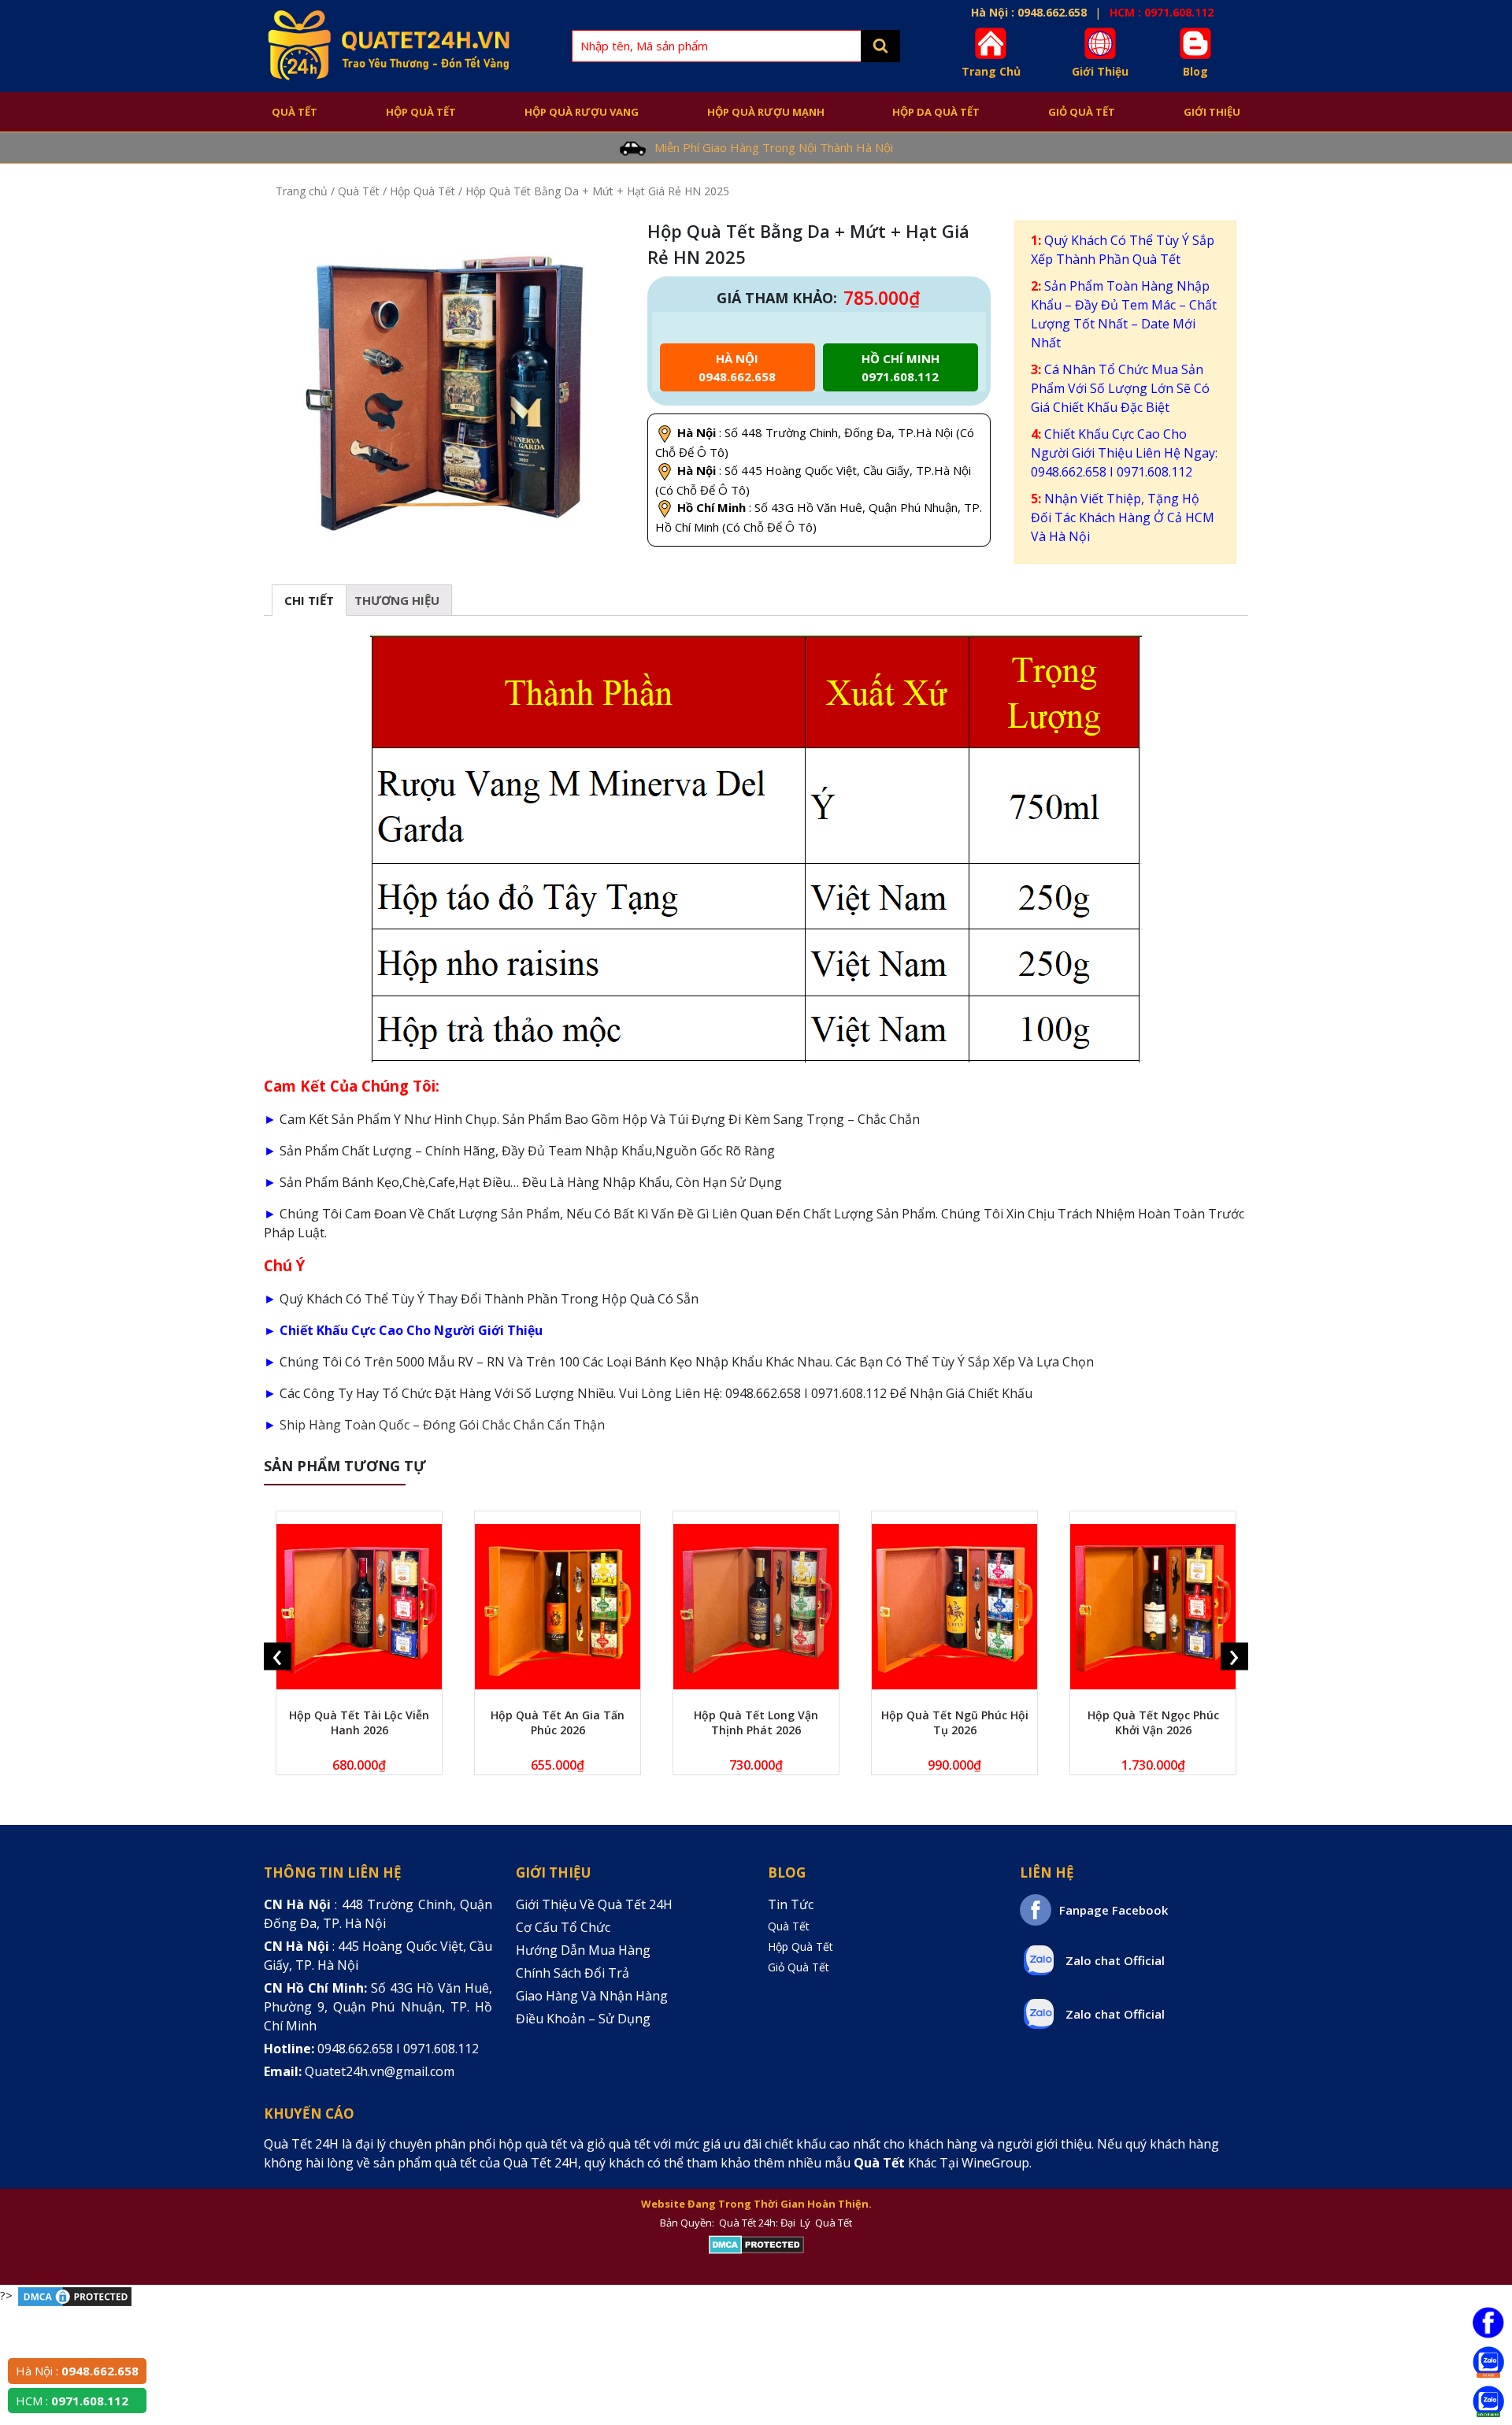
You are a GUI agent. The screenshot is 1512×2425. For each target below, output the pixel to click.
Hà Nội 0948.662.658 (737, 367)
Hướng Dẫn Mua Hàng (583, 1950)
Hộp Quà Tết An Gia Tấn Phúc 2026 (558, 1722)
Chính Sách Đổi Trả (573, 1973)
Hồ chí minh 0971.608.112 (901, 367)
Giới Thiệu (1100, 71)
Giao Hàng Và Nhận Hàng (592, 1996)
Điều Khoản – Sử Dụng (583, 2019)
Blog (1195, 71)
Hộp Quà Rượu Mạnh (766, 112)
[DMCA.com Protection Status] (756, 2245)
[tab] (309, 600)
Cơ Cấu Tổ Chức (563, 1927)
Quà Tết (295, 112)
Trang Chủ (991, 71)
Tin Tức (791, 1904)
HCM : (72, 2401)
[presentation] (278, 1656)
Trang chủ (302, 191)
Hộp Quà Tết (421, 112)
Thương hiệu (397, 600)
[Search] (880, 46)
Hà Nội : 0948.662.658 (1029, 12)
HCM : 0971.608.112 (1162, 12)
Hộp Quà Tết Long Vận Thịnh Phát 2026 (756, 1722)
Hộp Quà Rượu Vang (582, 112)
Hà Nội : (77, 2371)
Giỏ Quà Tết (1082, 112)
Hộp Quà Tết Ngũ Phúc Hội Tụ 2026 (955, 1722)
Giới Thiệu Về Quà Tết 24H (594, 1904)
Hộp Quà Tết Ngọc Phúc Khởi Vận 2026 (1153, 1722)
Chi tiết (309, 600)
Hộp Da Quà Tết (936, 112)
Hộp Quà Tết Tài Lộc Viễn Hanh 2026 (359, 1722)
